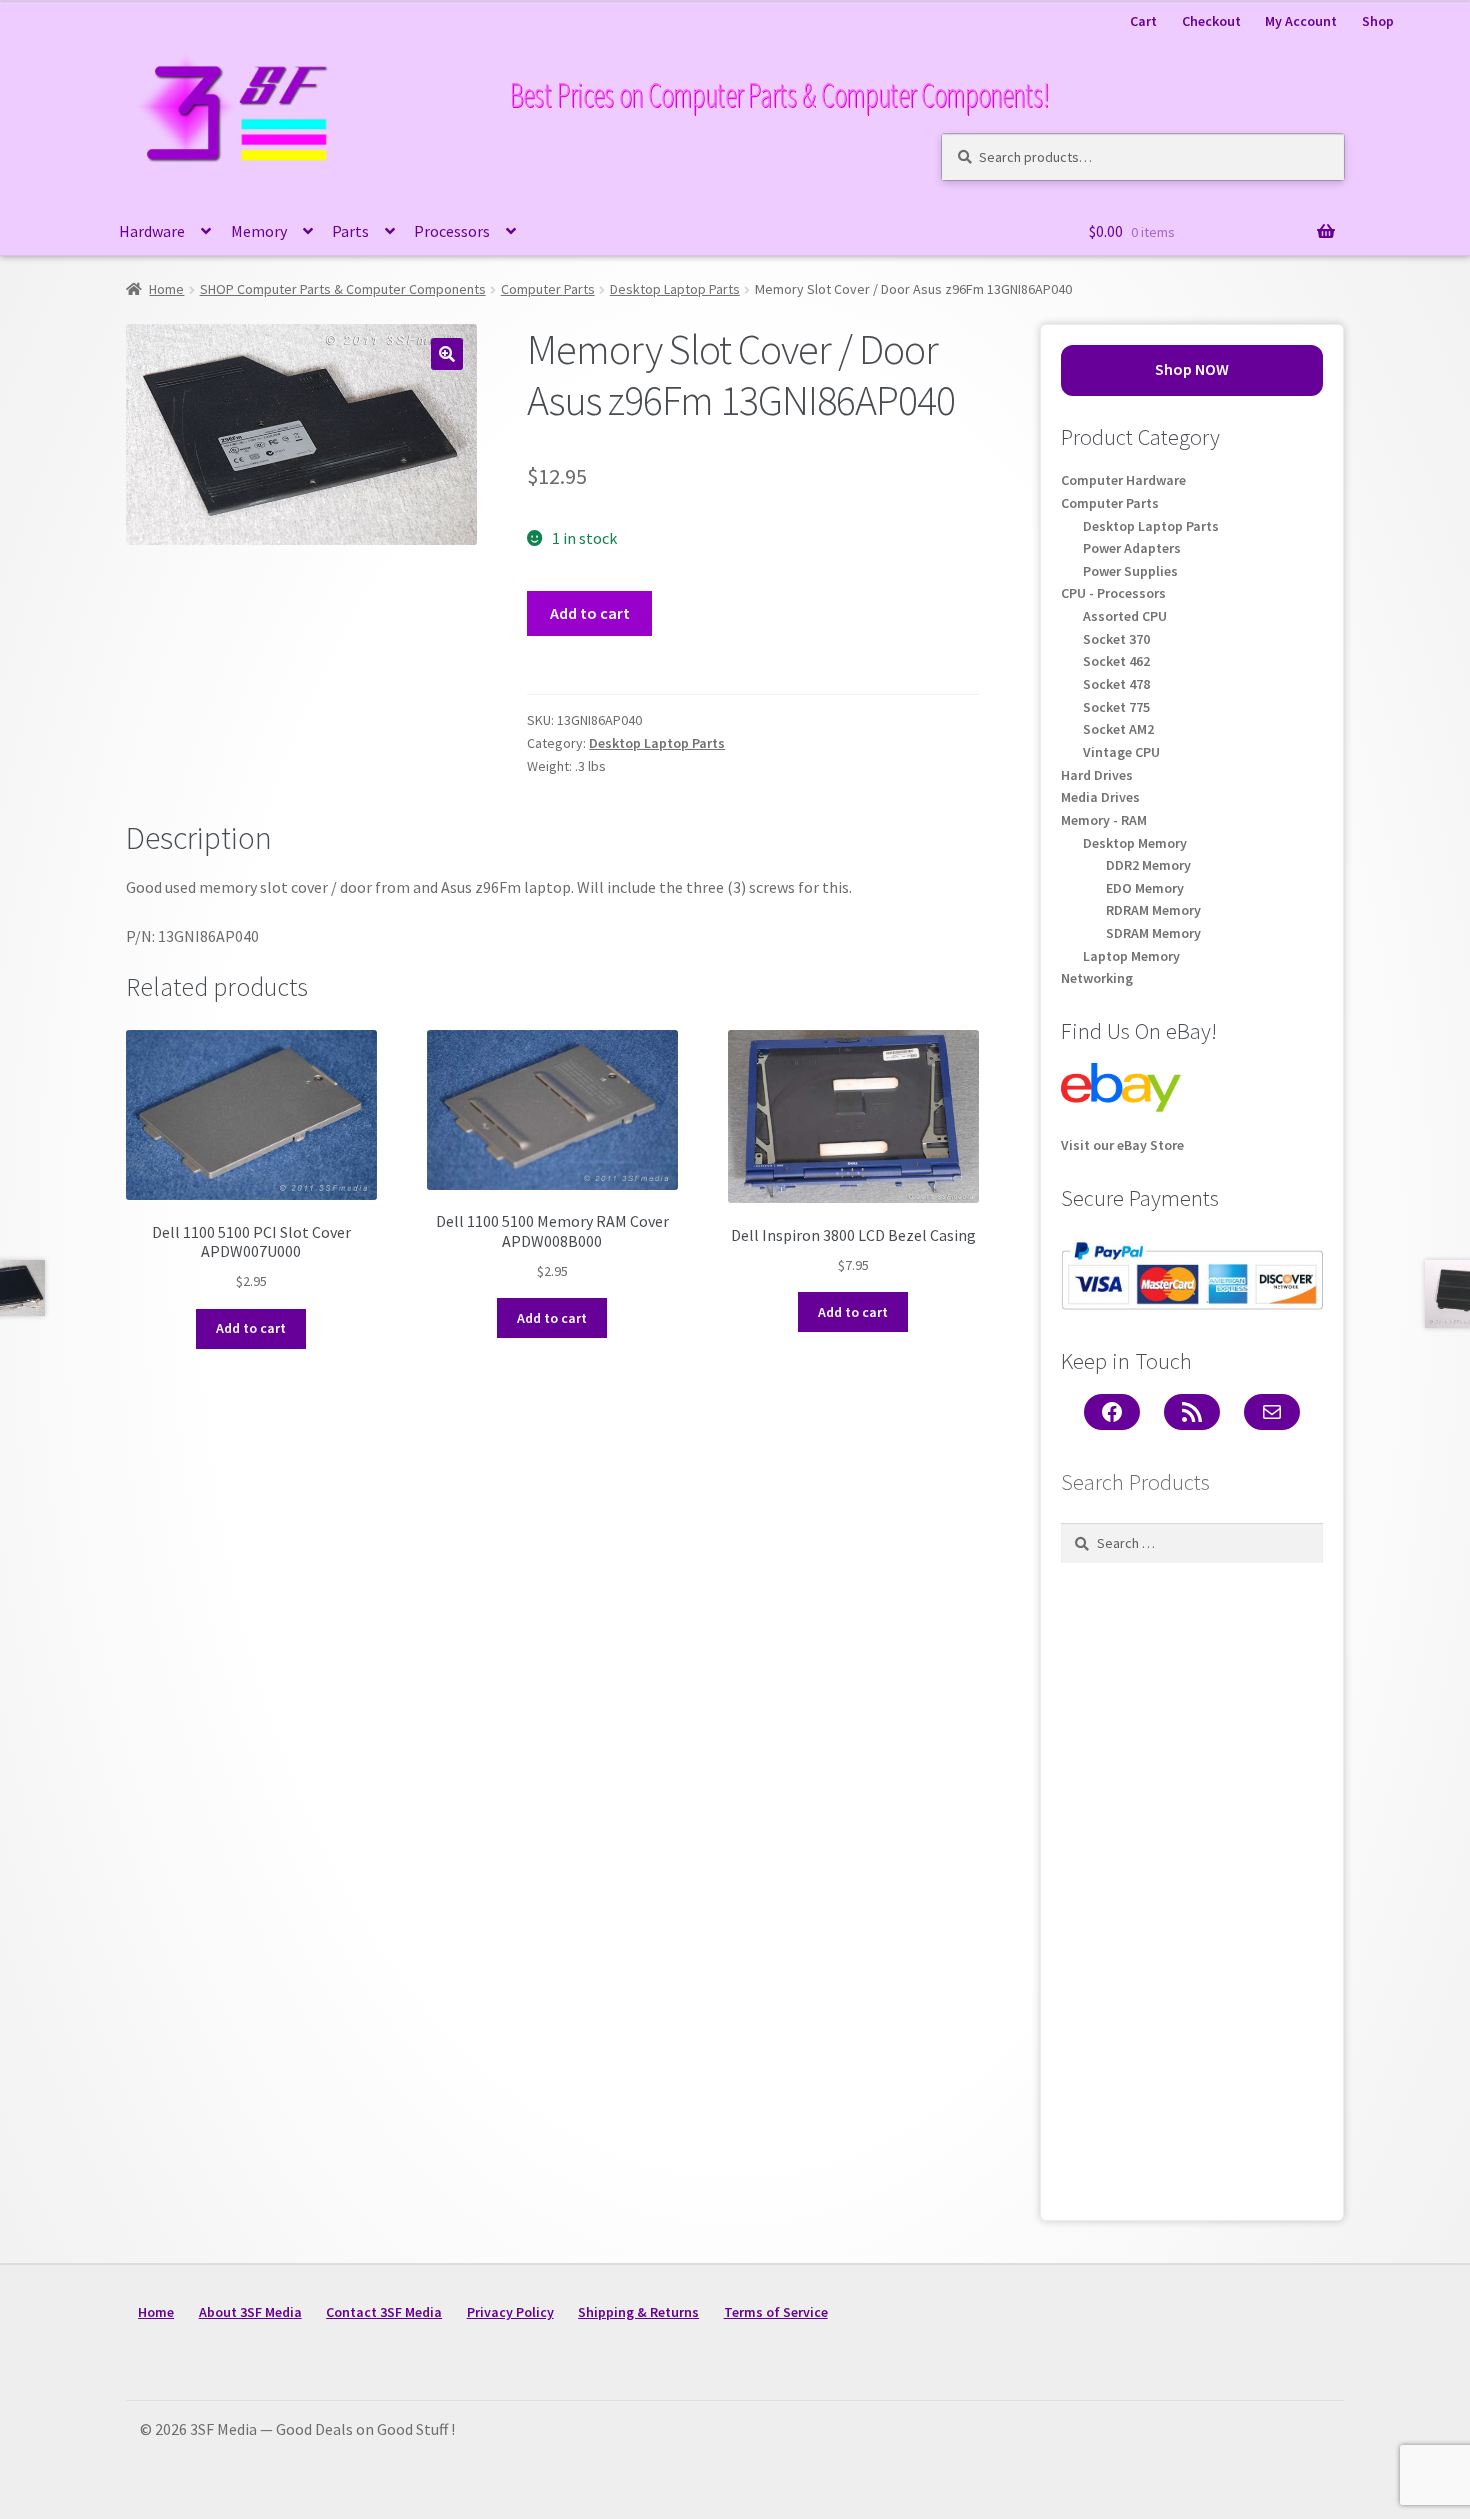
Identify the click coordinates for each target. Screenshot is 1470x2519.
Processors (452, 231)
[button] (447, 354)
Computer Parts (548, 289)
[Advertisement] (1192, 1886)
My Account (1301, 21)
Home (166, 289)
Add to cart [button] (251, 1328)
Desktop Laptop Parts (675, 289)
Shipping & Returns (638, 2312)
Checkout (1211, 21)
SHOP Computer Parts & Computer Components (343, 289)
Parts (350, 231)
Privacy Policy (510, 2312)
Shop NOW (1192, 369)
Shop (1378, 21)
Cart (1143, 21)
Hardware (152, 231)
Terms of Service (776, 2312)
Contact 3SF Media (384, 2312)
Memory (259, 231)
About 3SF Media (250, 2312)
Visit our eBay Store (1122, 1145)
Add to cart (590, 613)
